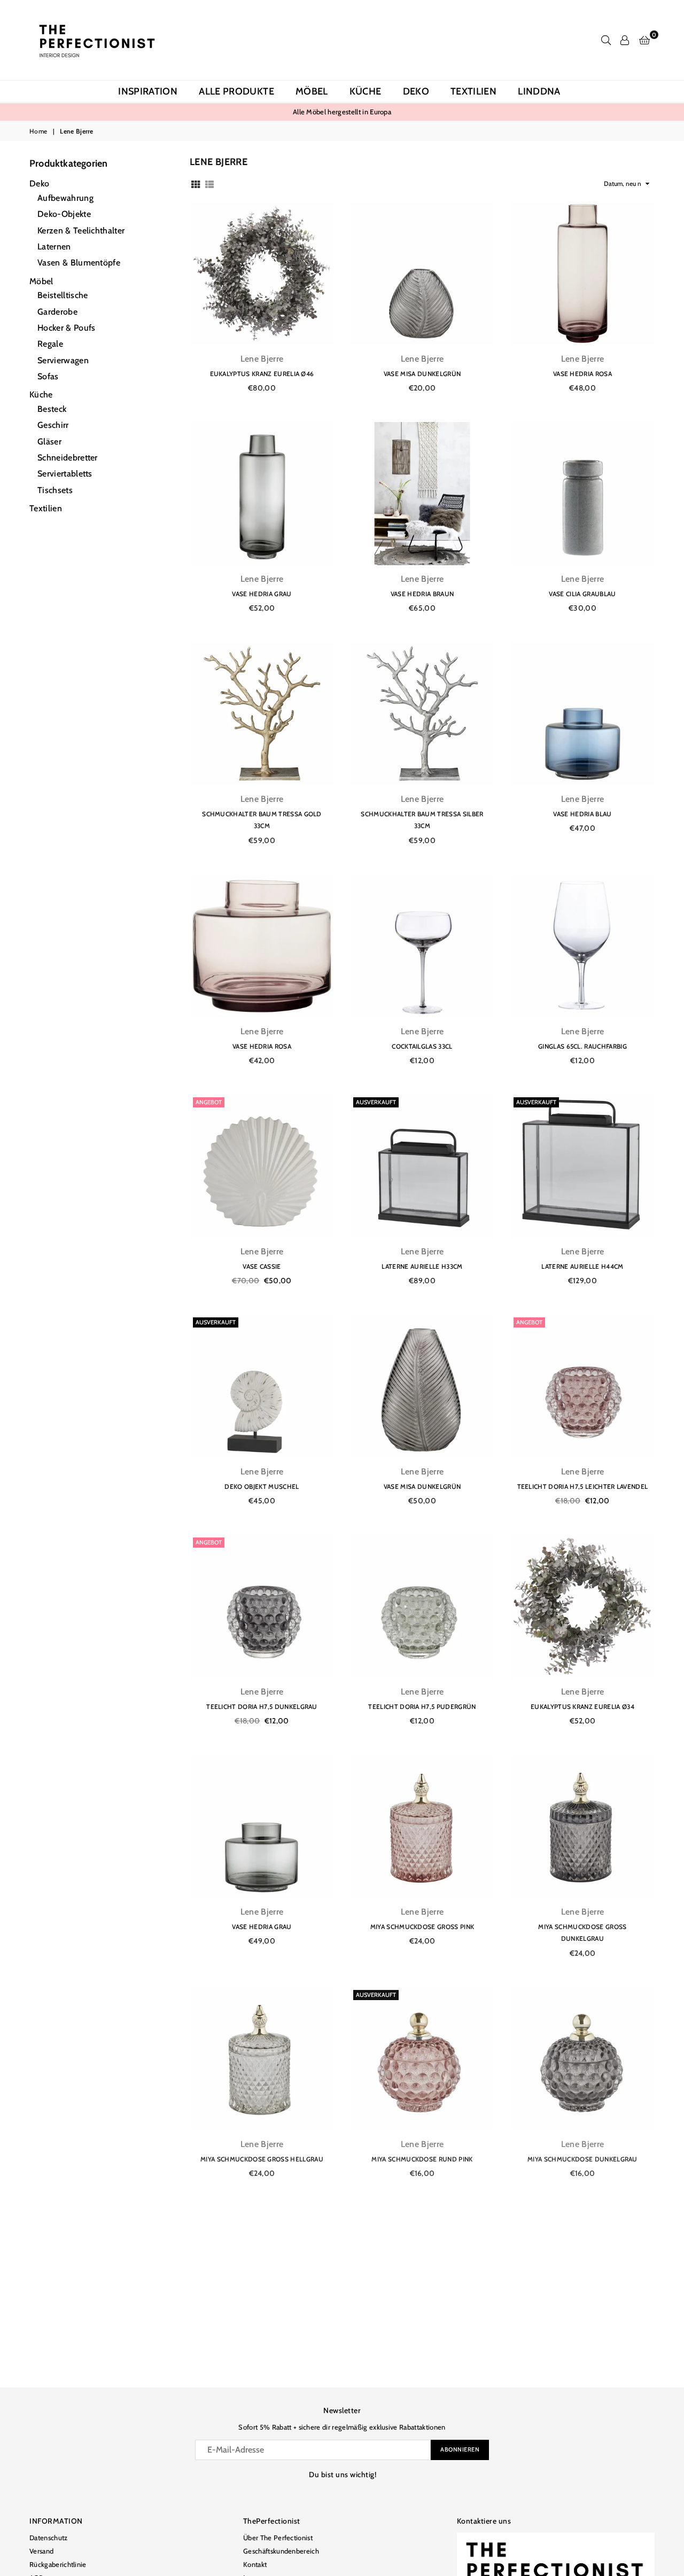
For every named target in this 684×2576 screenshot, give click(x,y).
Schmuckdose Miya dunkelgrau (422, 2379)
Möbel (312, 91)
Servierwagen (63, 360)
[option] (342, 112)
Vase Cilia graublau (582, 594)
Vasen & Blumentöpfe (79, 263)
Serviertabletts (65, 474)
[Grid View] (196, 184)
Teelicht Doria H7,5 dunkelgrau (262, 1707)
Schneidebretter (68, 458)
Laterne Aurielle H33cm (422, 1266)
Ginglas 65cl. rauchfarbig (582, 1046)
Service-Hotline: (311, 112)
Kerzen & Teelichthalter (81, 231)
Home (38, 131)
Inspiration (148, 91)
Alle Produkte (236, 91)
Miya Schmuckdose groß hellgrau (262, 2159)
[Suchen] (606, 40)
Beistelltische (63, 295)
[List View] (209, 184)
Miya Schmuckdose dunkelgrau (582, 2159)
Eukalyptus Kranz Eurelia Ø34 (582, 1707)
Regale (50, 344)
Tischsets (55, 490)
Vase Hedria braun (422, 594)
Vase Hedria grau (262, 594)
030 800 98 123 (372, 112)
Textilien (473, 91)
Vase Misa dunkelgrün (422, 374)
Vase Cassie (262, 1266)
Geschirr (53, 425)
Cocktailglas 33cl (422, 1046)
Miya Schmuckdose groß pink (422, 1927)
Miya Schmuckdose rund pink (422, 2159)
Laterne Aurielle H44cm (582, 1266)
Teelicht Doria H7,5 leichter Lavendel (583, 1486)
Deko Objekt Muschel (262, 1486)
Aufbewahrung (65, 198)
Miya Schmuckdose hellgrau (262, 2379)
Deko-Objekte (64, 214)
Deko (416, 91)
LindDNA (539, 91)
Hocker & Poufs (66, 328)
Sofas (48, 376)
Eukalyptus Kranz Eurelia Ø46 (262, 374)
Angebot (209, 1102)
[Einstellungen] (625, 40)
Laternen (54, 247)
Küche (366, 91)
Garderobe (57, 312)
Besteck (52, 409)
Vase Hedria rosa (582, 374)
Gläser (49, 442)
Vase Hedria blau (582, 814)
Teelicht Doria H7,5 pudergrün (422, 1707)
